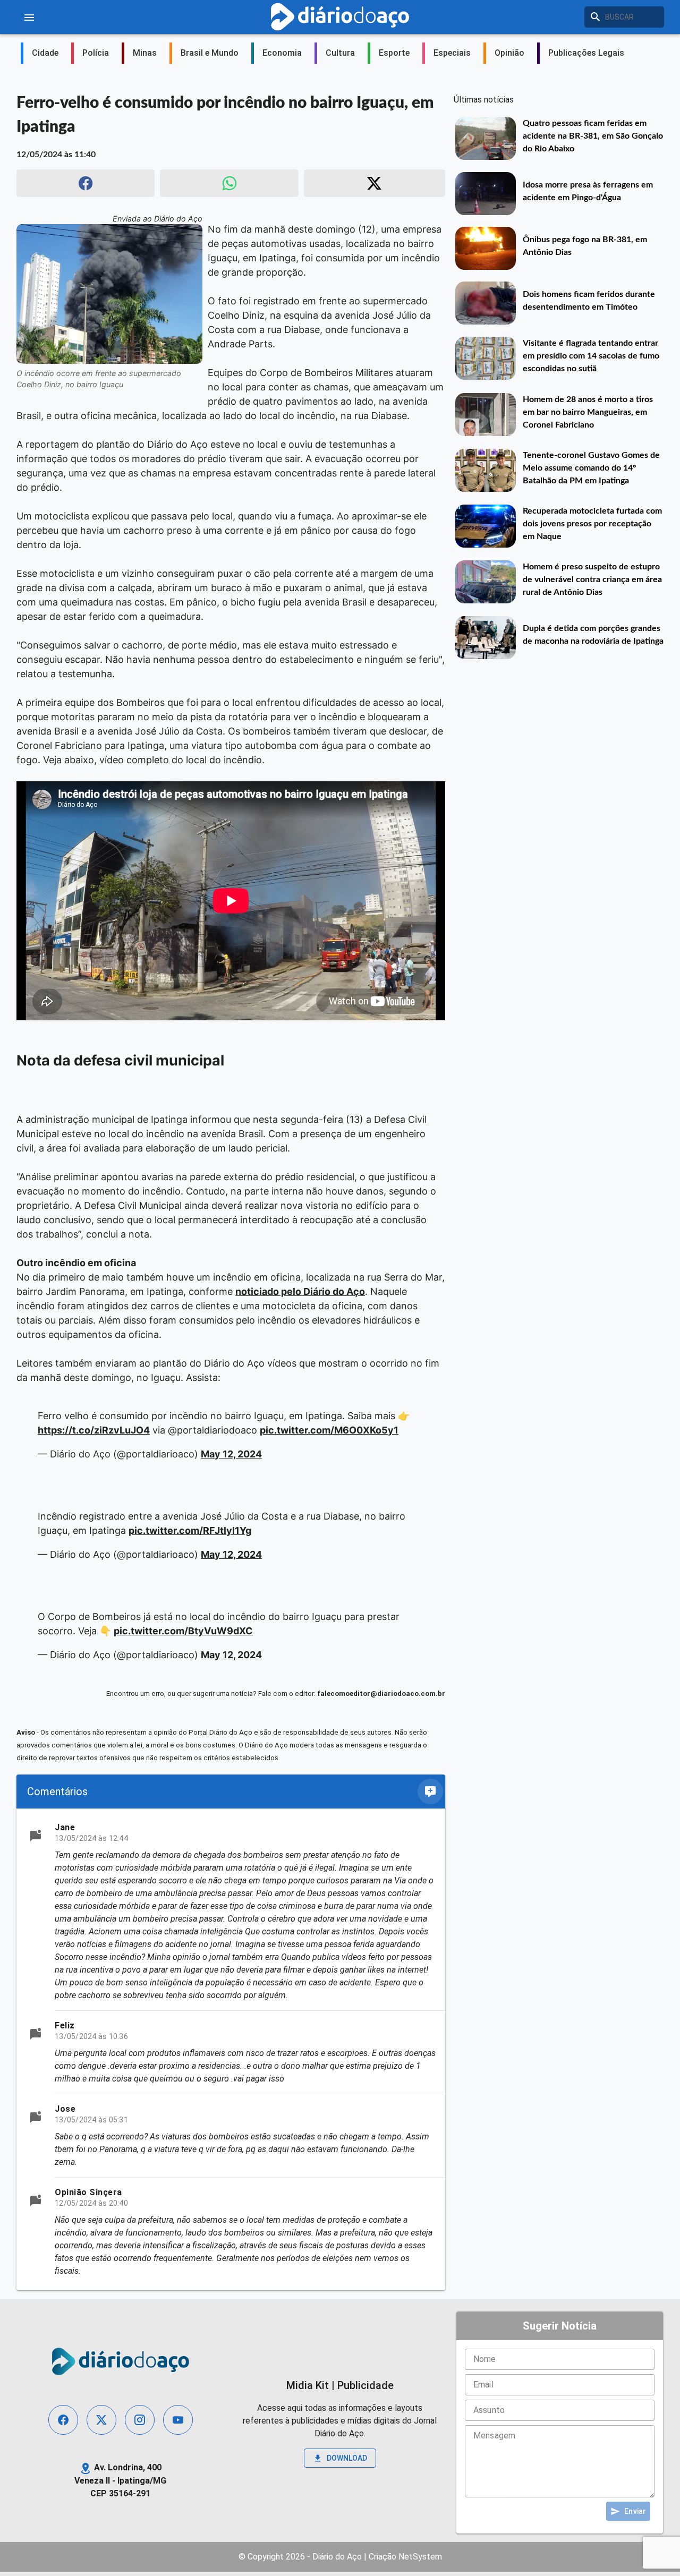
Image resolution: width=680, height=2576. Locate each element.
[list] (231, 2049)
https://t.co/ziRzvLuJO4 (94, 1430)
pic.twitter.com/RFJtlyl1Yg (190, 1530)
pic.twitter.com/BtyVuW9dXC (183, 1631)
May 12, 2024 (231, 1454)
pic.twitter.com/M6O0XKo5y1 (329, 1430)
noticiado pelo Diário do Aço (300, 1291)
